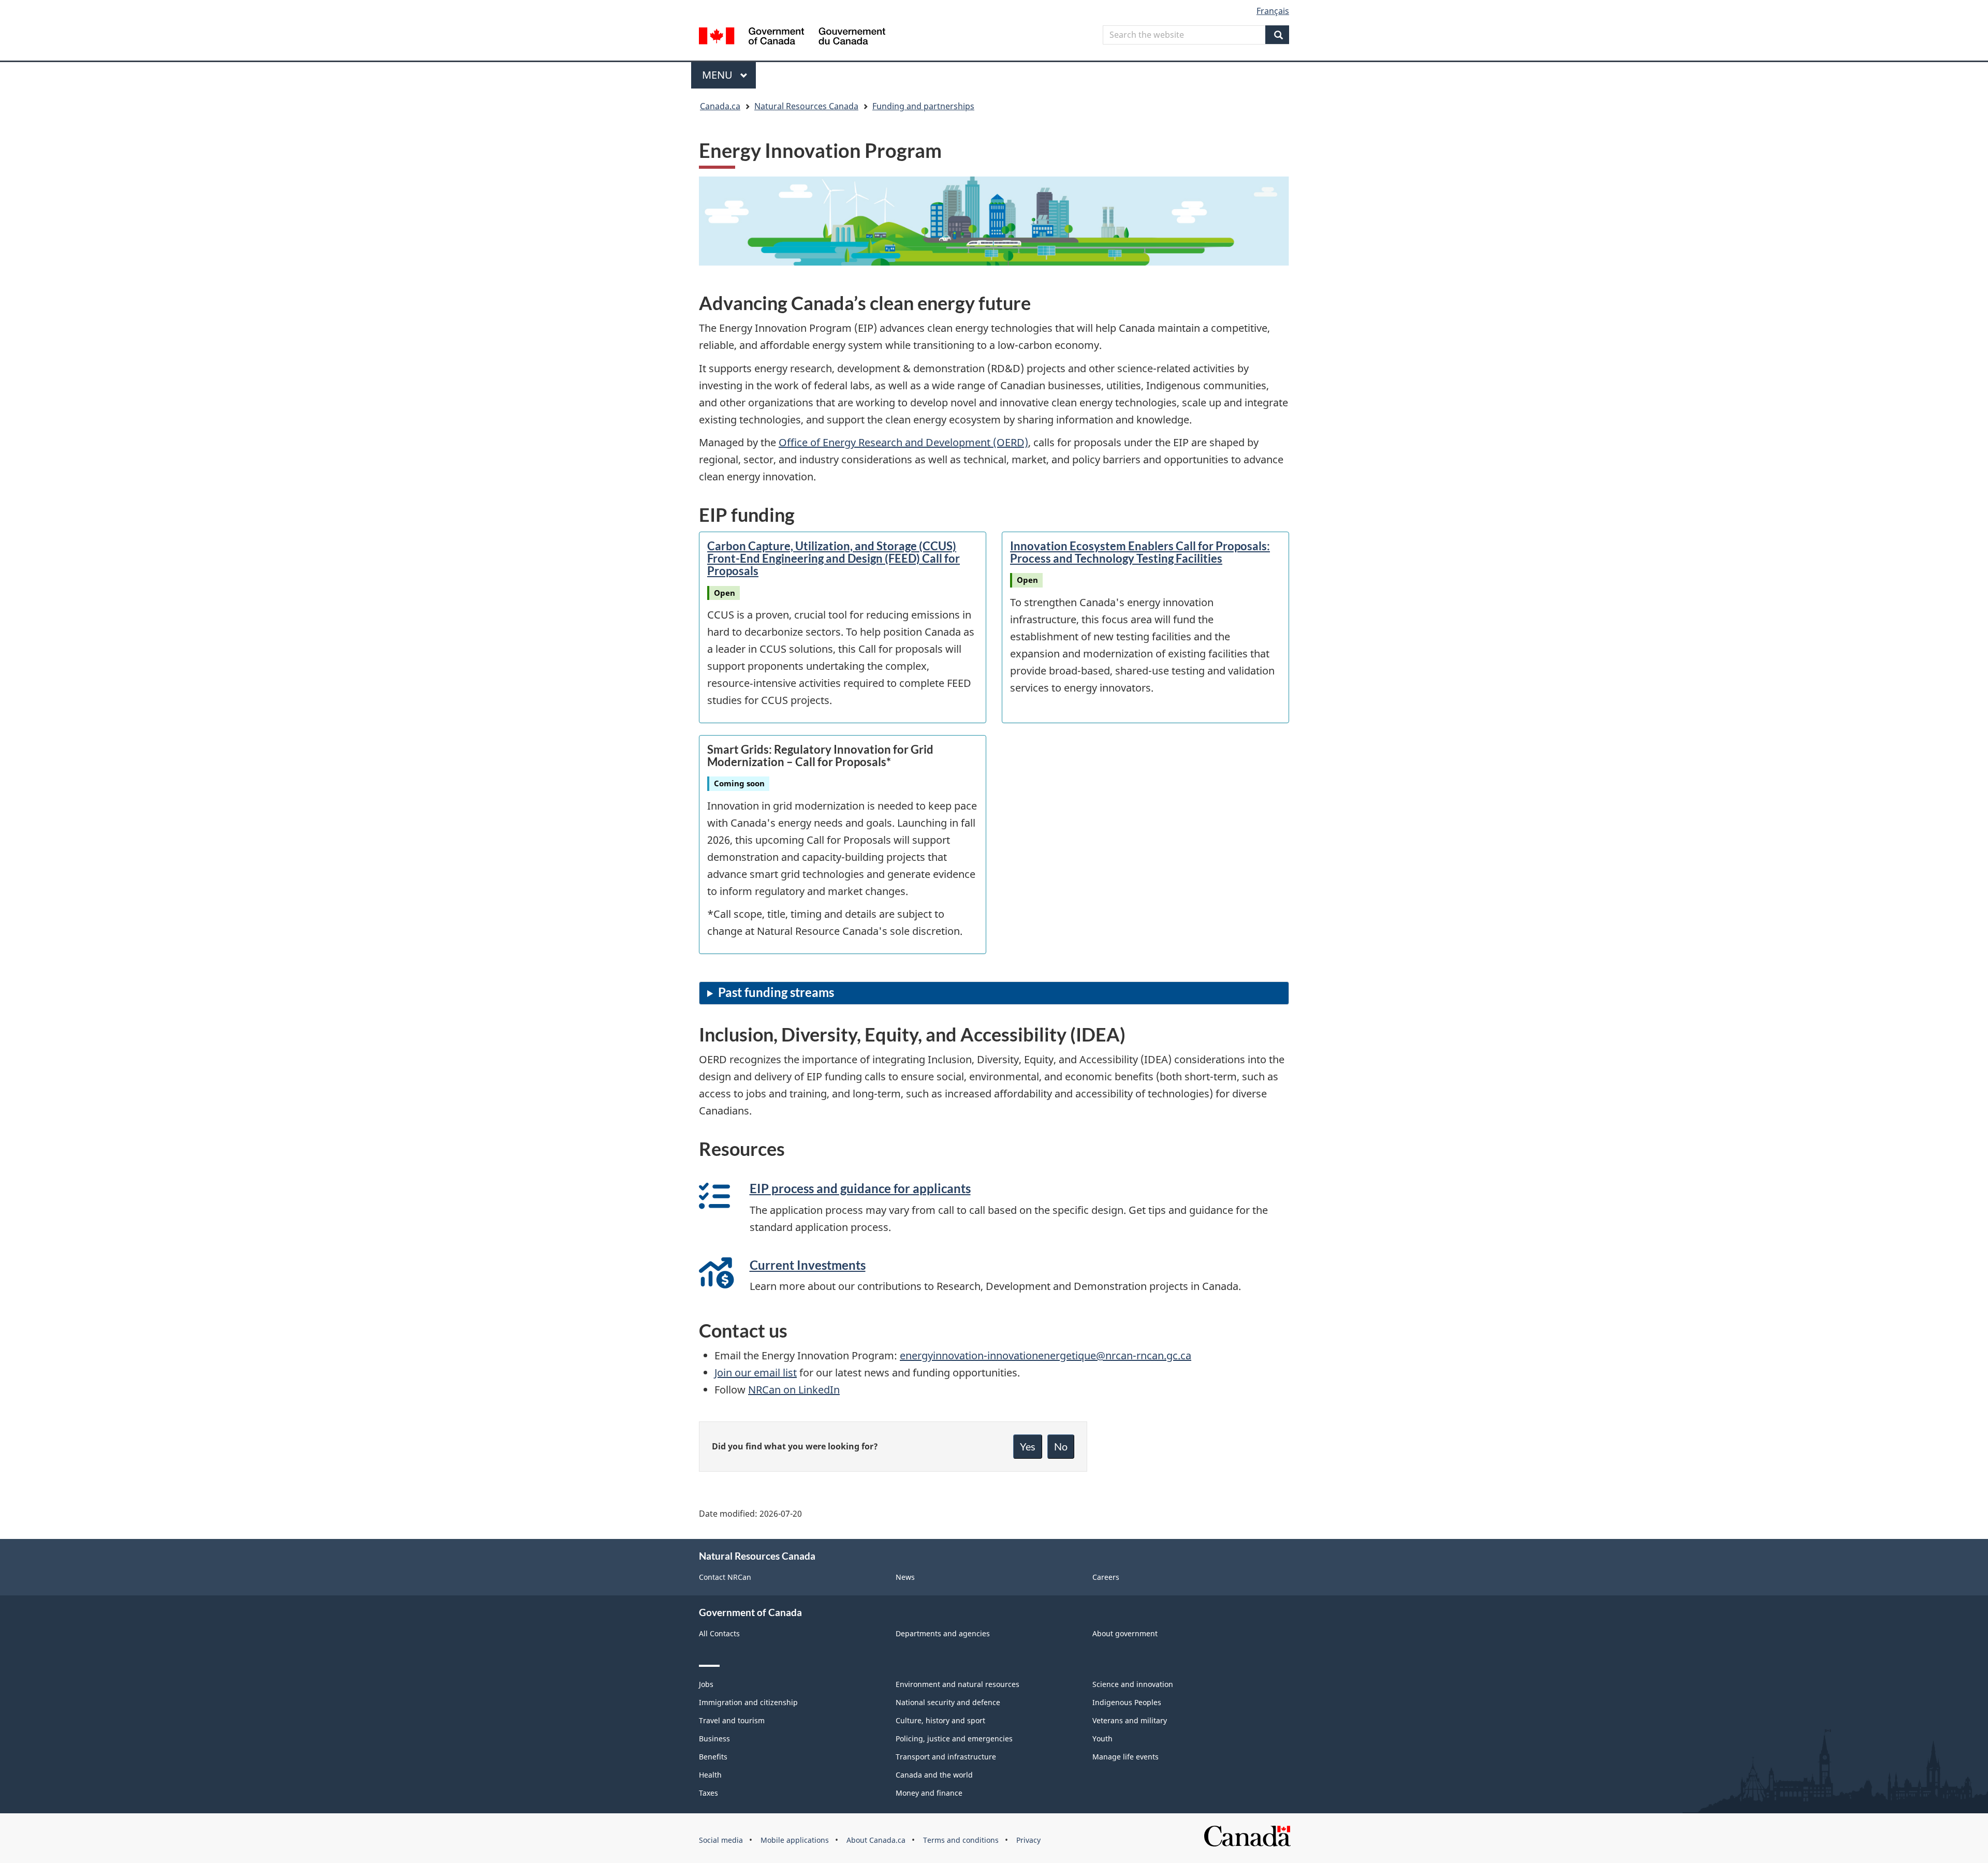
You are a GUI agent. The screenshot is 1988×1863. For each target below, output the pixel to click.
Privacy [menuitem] (1028, 1840)
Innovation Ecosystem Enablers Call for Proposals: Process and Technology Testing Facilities (1140, 552)
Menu (719, 75)
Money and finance (929, 1793)
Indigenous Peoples (1127, 1702)
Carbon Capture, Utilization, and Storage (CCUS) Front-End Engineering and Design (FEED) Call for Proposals (834, 558)
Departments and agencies (943, 1633)
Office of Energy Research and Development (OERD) (903, 442)
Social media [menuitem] (721, 1840)
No (1061, 1446)
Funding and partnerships (923, 106)
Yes (1028, 1446)
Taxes (708, 1793)
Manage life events (1125, 1757)
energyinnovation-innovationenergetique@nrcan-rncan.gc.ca (1046, 1355)
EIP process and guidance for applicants (860, 1188)
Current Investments (808, 1265)
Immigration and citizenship (748, 1702)
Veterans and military (1130, 1720)
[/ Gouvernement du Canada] (792, 38)
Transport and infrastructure (946, 1757)
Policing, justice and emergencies (954, 1739)
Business (714, 1739)
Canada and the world (934, 1775)
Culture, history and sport (940, 1720)
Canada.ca (720, 106)
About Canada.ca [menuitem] (876, 1840)
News (905, 1577)
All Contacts (719, 1633)
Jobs (706, 1684)
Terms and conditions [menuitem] (961, 1840)
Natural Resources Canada (806, 106)
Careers (1106, 1577)
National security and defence (948, 1702)
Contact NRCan (725, 1577)
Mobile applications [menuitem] (795, 1840)
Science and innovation (1133, 1684)
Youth (1102, 1739)
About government (1125, 1633)
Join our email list (756, 1373)
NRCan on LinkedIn (794, 1390)
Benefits (713, 1757)
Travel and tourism (732, 1720)
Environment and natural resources (958, 1684)
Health (710, 1775)
